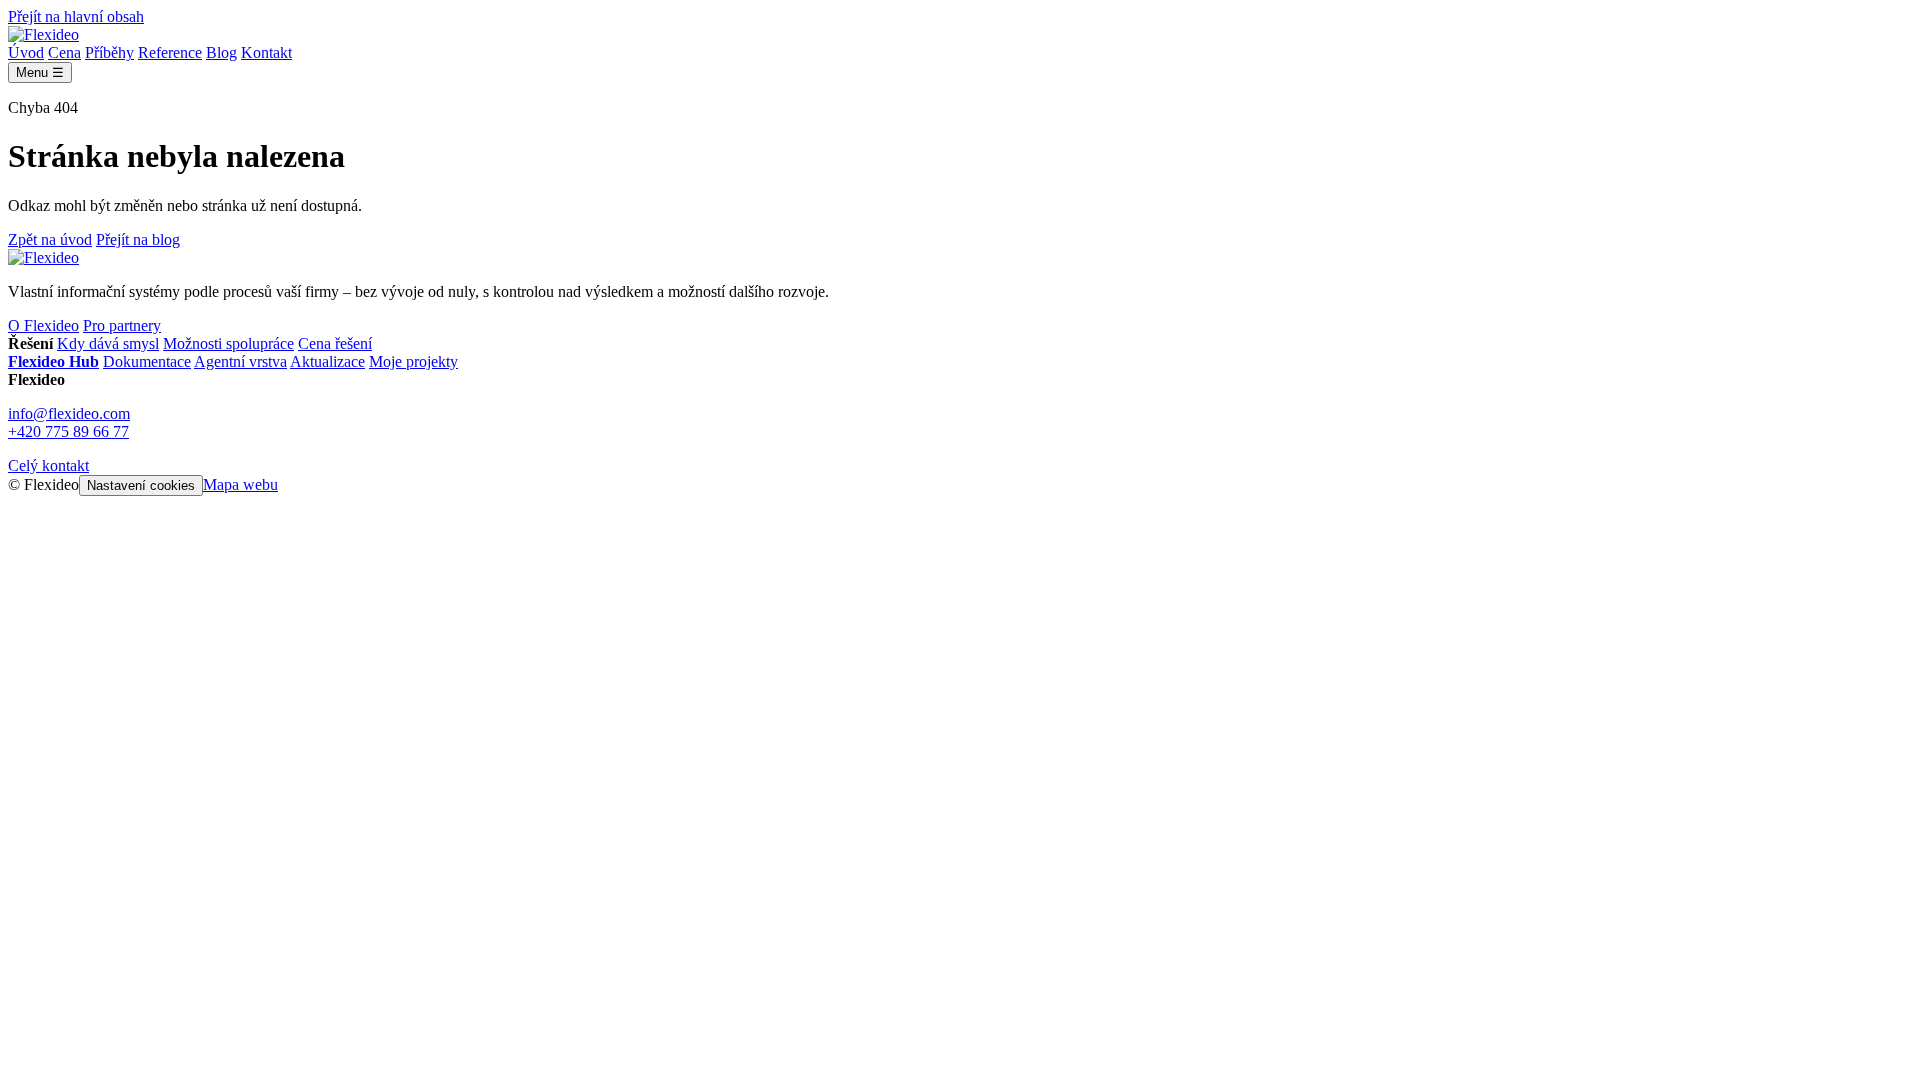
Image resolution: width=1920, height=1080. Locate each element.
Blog (221, 52)
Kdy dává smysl (108, 343)
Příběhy (109, 52)
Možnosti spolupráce (228, 343)
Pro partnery (122, 325)
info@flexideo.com (69, 413)
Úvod (26, 52)
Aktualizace (327, 361)
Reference (170, 52)
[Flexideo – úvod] (43, 34)
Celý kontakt (48, 465)
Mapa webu (240, 484)
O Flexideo (43, 325)
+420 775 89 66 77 (68, 431)
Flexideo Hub (53, 361)
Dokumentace (147, 361)
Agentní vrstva (240, 361)
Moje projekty (413, 361)
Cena (64, 52)
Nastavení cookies (141, 485)
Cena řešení (335, 343)
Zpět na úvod (50, 239)
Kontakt (266, 52)
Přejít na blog (138, 239)
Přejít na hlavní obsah (76, 16)
